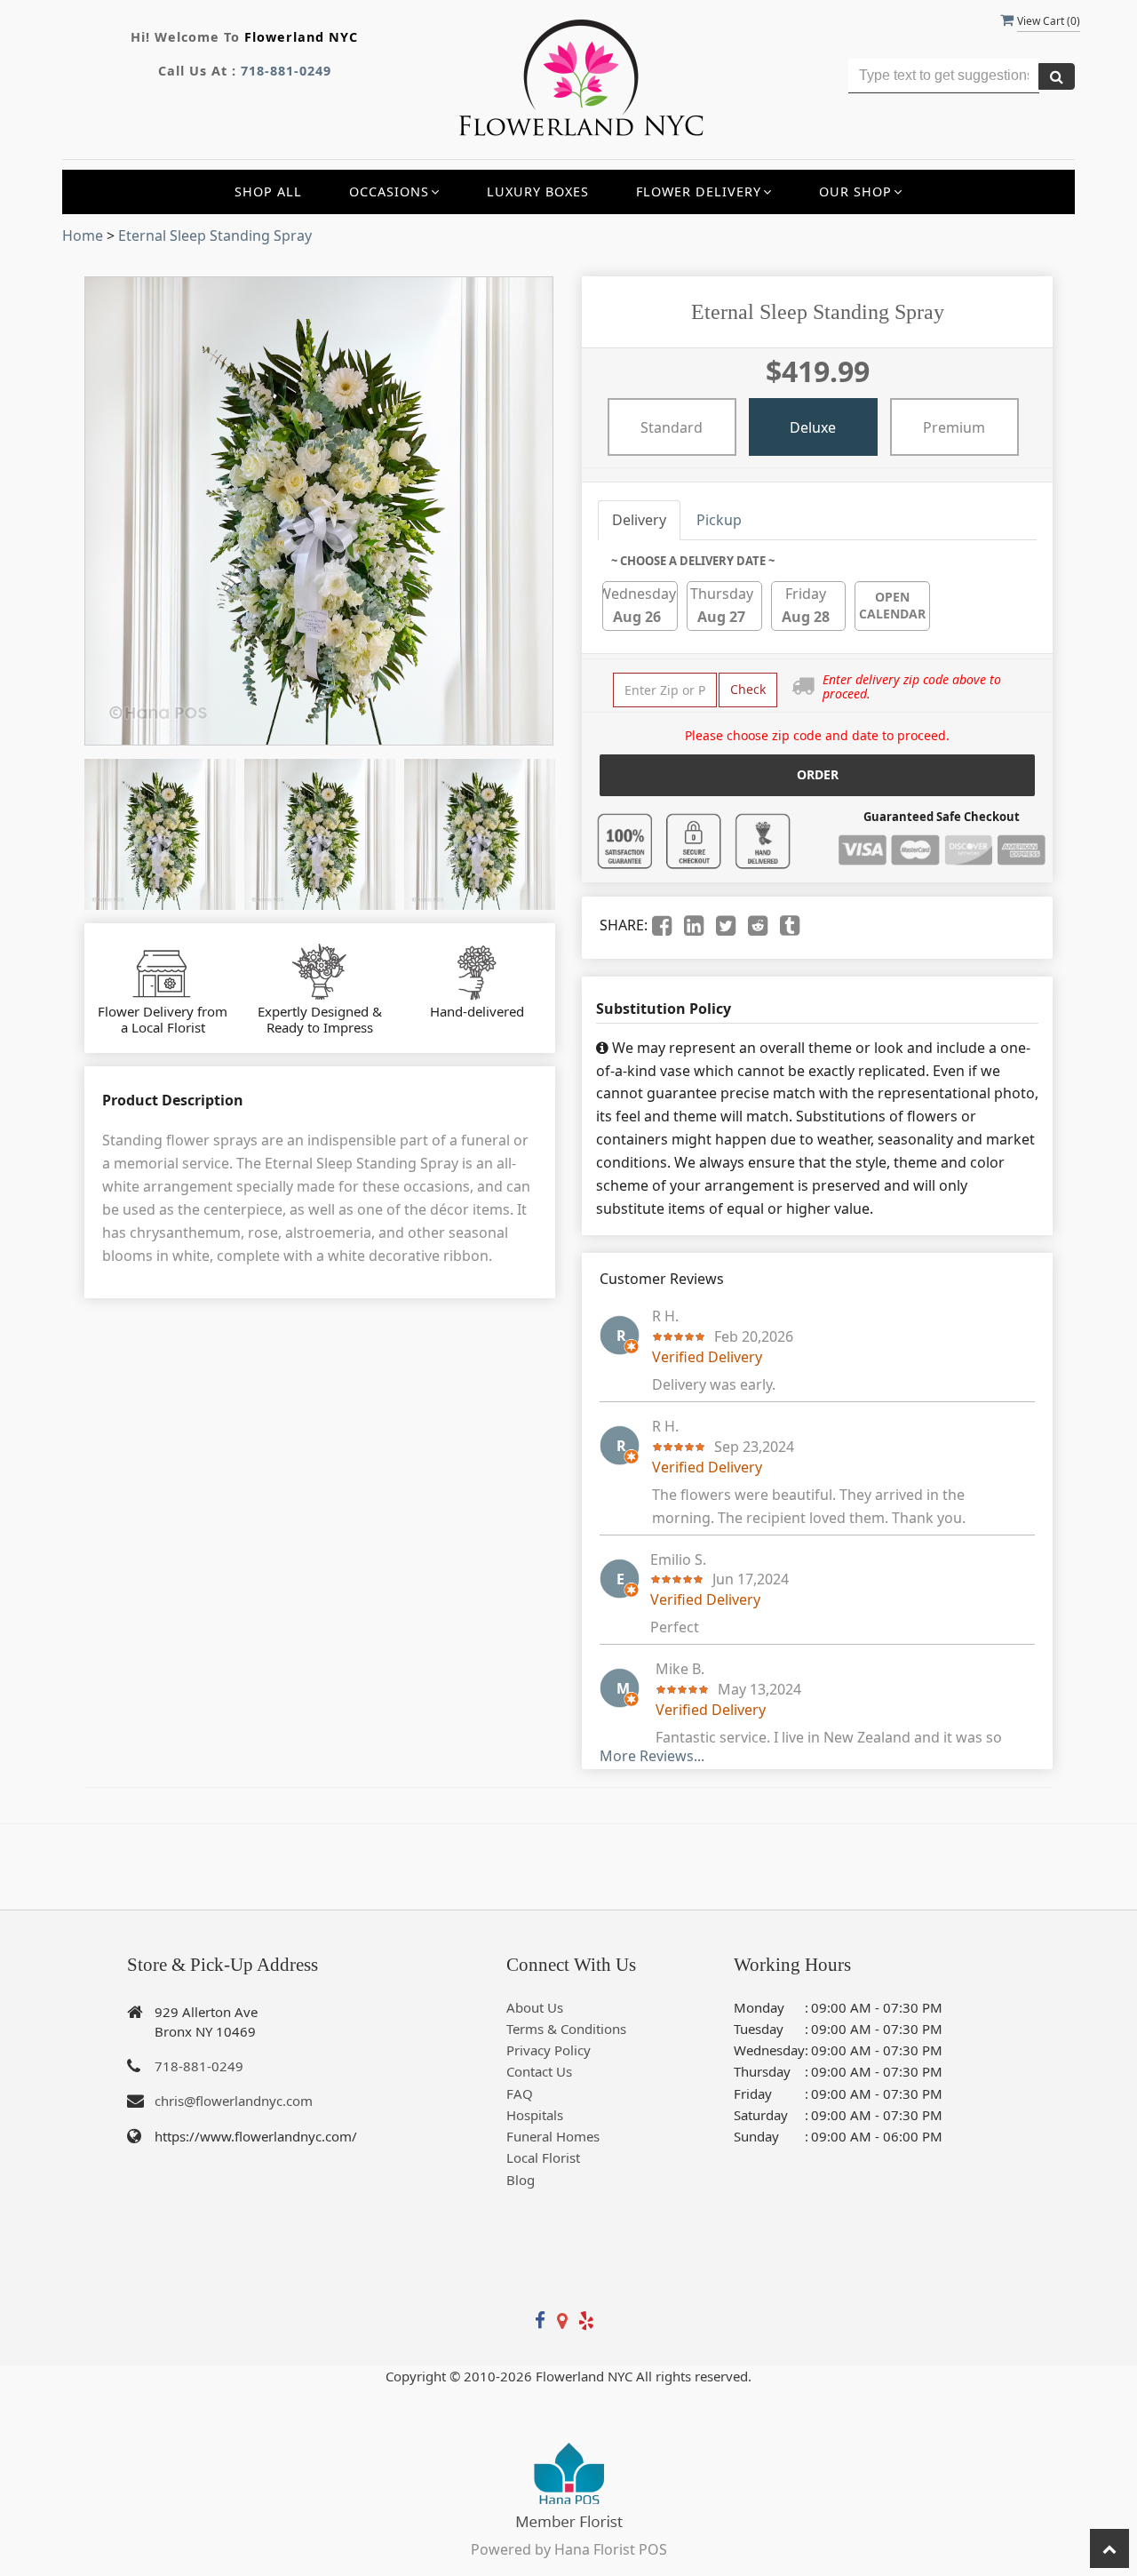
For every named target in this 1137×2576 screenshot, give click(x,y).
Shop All (268, 191)
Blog (521, 2180)
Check (748, 689)
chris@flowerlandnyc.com (234, 2101)
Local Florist (543, 2157)
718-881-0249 (286, 71)
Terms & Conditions (566, 2029)
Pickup (719, 520)
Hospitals (535, 2115)
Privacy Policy (549, 2050)
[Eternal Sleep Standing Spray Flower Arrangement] (160, 834)
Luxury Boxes (538, 191)
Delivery (639, 520)
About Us (535, 2007)
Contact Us (539, 2071)
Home (83, 235)
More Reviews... (652, 1756)
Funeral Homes (553, 2136)
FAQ (520, 2093)
